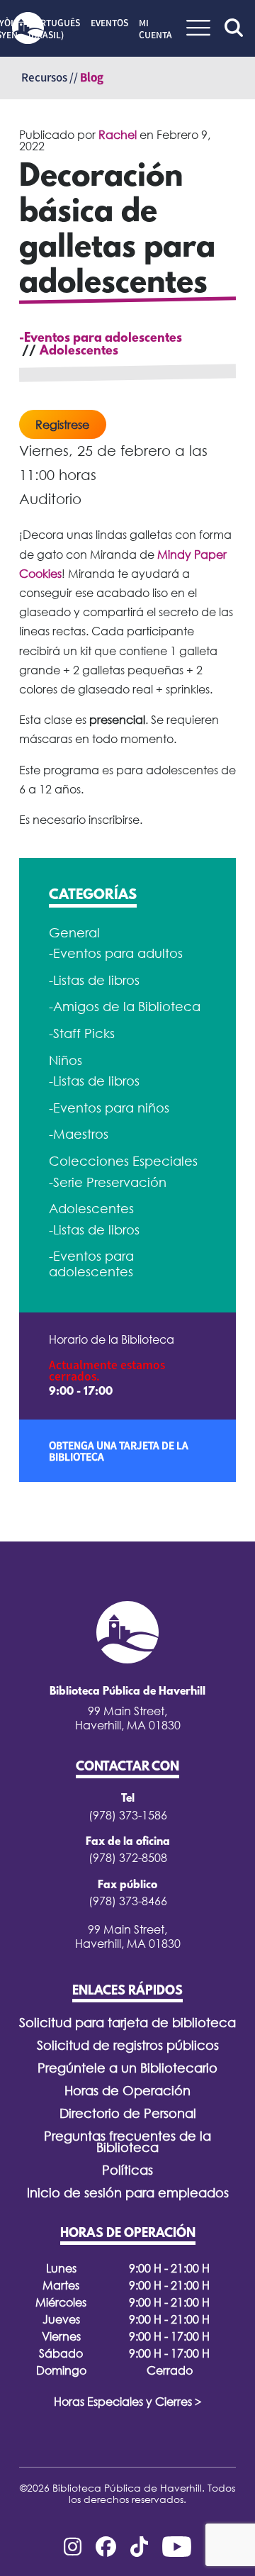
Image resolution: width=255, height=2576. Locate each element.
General (74, 933)
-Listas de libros (94, 980)
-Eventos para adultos (116, 953)
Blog (92, 77)
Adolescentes (79, 352)
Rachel (118, 135)
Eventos (109, 23)
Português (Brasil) (54, 29)
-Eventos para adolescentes (101, 339)
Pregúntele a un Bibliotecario (127, 2068)
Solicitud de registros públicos (128, 2045)
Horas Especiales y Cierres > (128, 2402)
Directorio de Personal (128, 2113)
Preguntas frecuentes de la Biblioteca (127, 2142)
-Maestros (79, 1134)
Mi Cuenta (155, 29)
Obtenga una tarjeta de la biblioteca (119, 1451)
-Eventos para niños (109, 1108)
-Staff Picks (82, 1033)
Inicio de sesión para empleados (128, 2193)
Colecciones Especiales (123, 1161)
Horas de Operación (127, 2091)
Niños (66, 1060)
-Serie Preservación (108, 1182)
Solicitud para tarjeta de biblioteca (127, 2023)
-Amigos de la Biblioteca (125, 1007)
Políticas (127, 2170)
